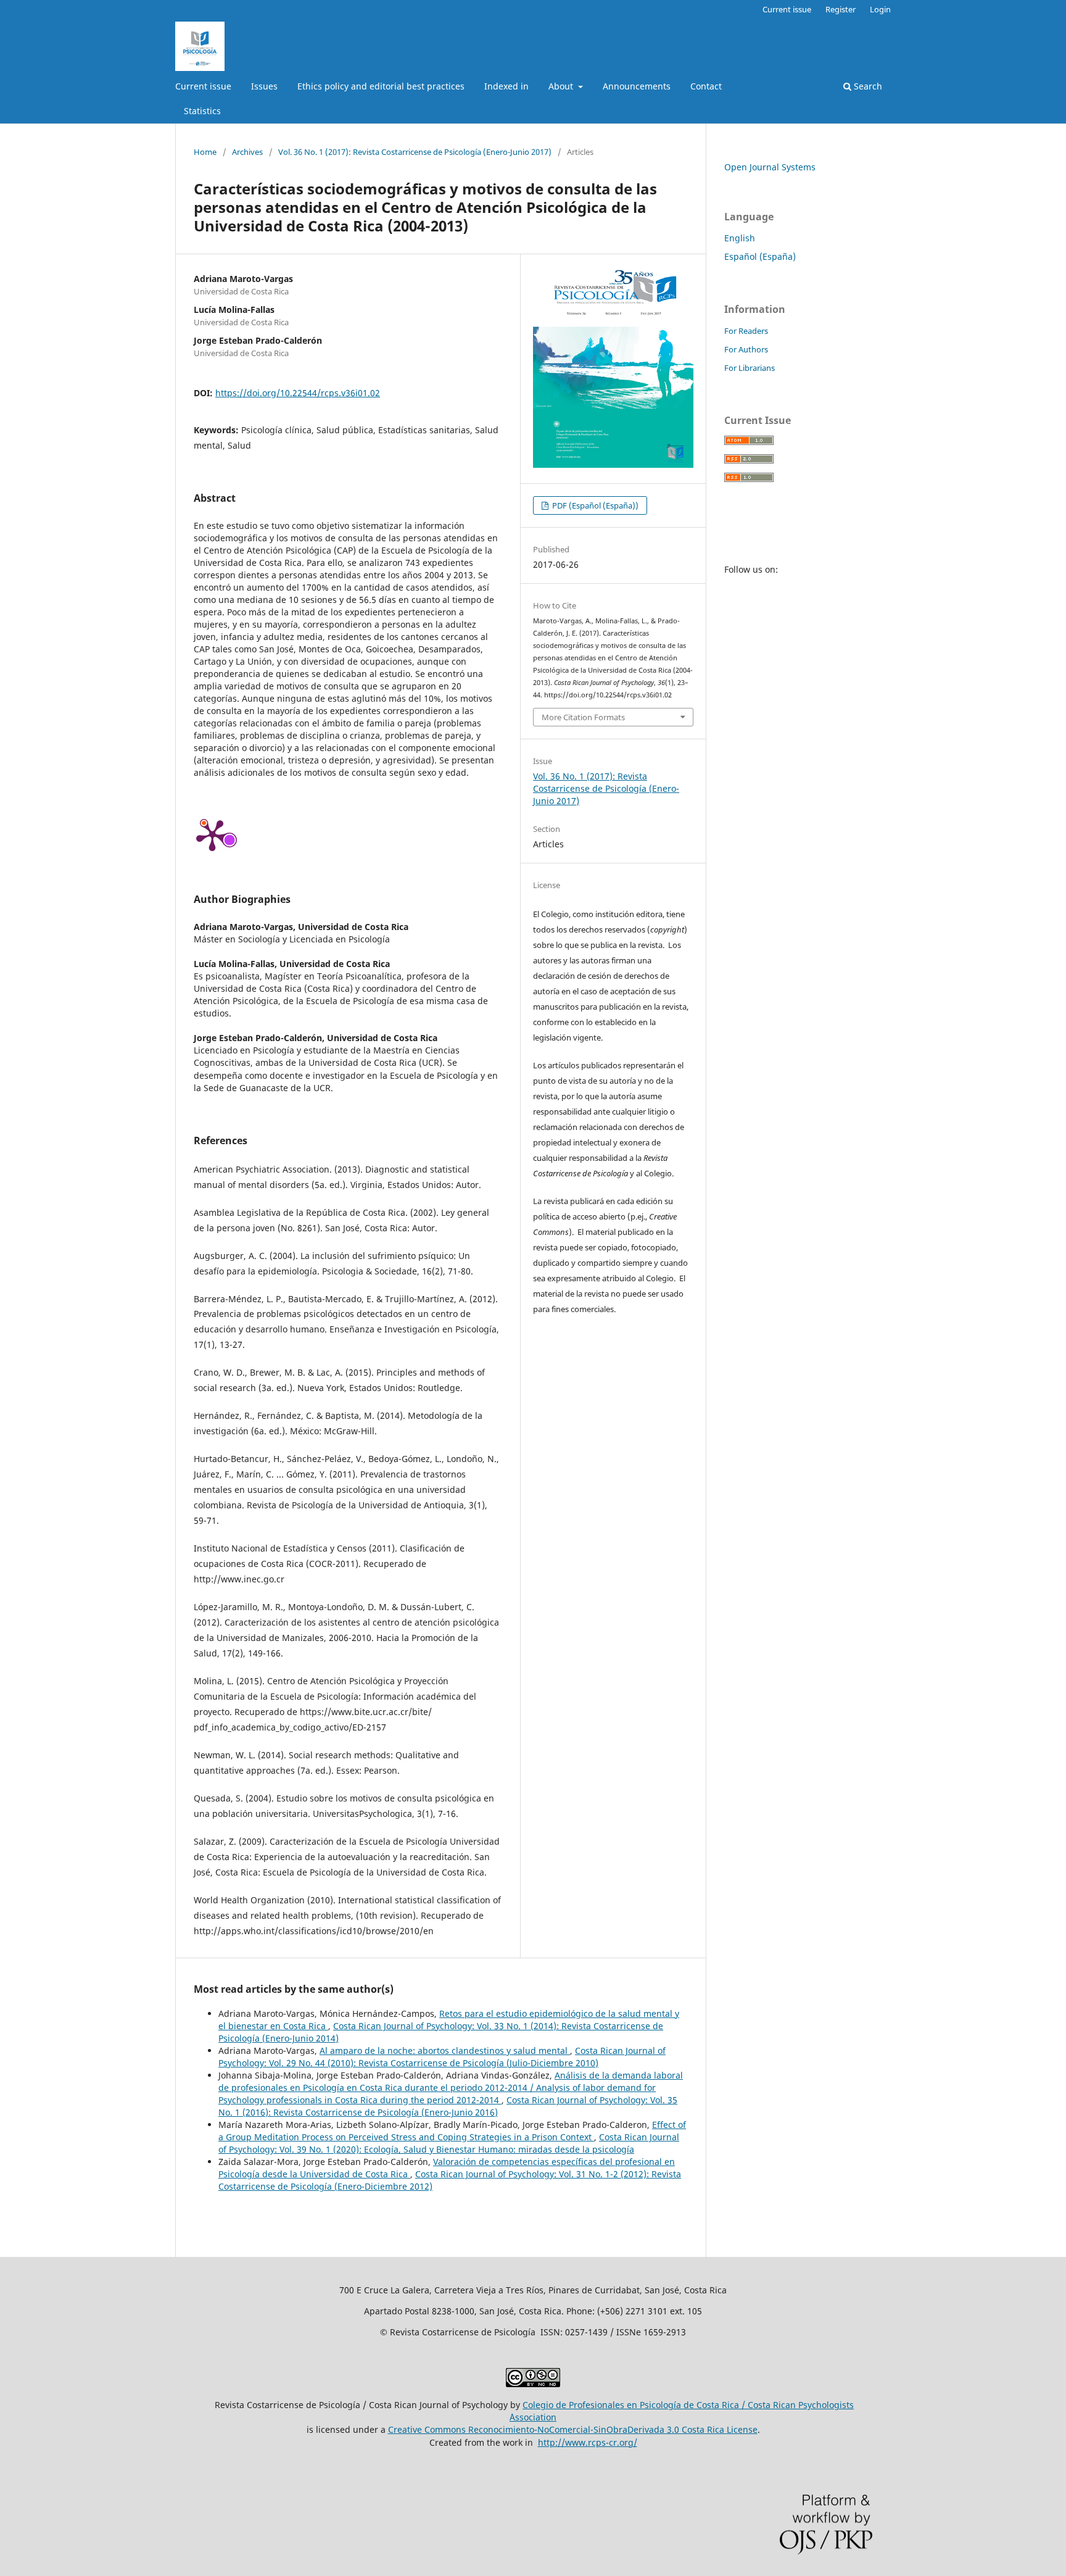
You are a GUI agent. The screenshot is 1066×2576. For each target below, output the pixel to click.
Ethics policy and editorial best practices (381, 86)
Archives (247, 152)
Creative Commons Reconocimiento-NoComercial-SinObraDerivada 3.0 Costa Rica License (573, 2429)
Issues (264, 86)
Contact (706, 86)
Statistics (202, 111)
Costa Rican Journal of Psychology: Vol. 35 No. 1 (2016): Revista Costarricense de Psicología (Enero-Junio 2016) (448, 2106)
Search (867, 86)
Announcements (637, 86)
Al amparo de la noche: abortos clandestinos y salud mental (445, 2050)
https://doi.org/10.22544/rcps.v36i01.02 (298, 393)
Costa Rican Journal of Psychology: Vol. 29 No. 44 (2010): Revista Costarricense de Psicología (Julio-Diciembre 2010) (442, 2057)
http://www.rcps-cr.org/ (588, 2442)
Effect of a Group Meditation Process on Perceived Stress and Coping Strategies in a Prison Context (452, 2131)
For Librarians (750, 368)
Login (880, 9)
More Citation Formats (583, 717)
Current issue (203, 86)
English (740, 238)
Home (205, 152)
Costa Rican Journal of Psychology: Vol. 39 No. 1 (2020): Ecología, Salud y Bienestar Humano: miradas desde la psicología (449, 2143)
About (562, 86)
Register (841, 9)
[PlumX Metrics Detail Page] (212, 834)
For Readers (746, 331)
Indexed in (506, 86)
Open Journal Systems (770, 167)
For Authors (746, 349)
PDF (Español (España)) (594, 505)
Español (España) (760, 256)
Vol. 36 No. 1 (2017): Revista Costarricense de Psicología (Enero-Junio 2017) (415, 152)
